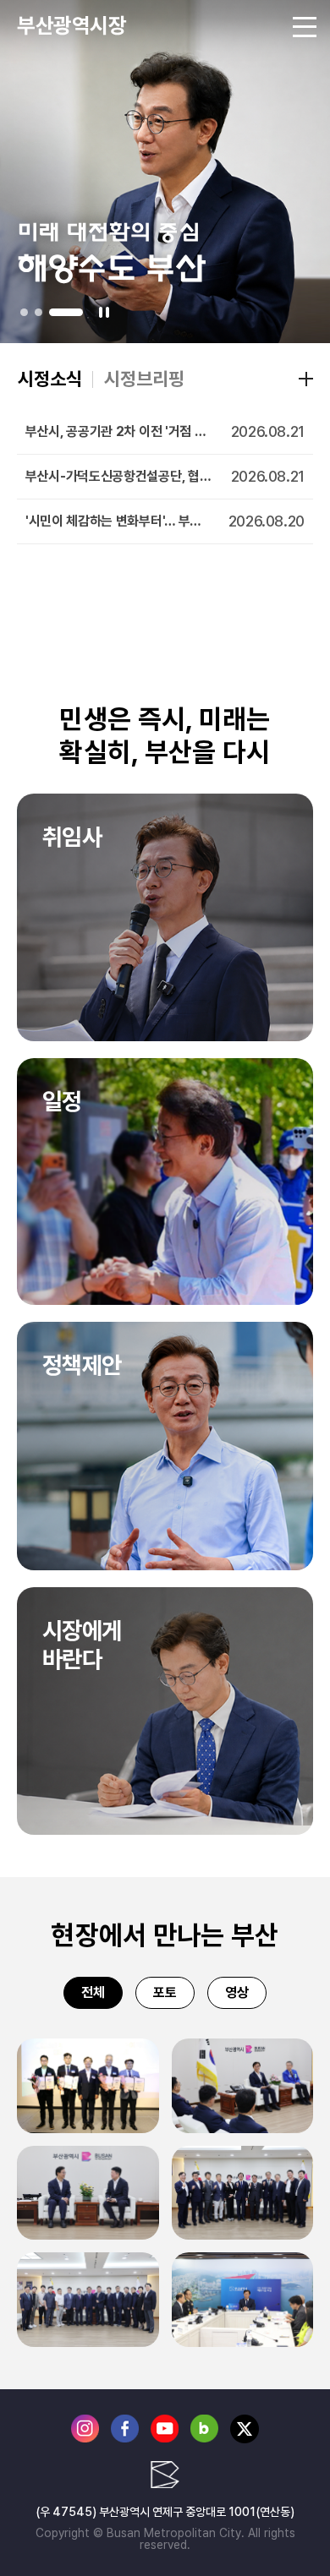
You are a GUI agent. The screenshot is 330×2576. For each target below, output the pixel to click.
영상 (237, 1992)
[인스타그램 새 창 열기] (85, 2439)
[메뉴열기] (305, 25)
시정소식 (50, 379)
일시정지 (104, 312)
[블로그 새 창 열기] (204, 2439)
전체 (93, 1992)
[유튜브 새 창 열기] (165, 2439)
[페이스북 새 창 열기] (125, 2439)
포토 (165, 1992)
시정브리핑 (144, 379)
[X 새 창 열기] (245, 2440)
